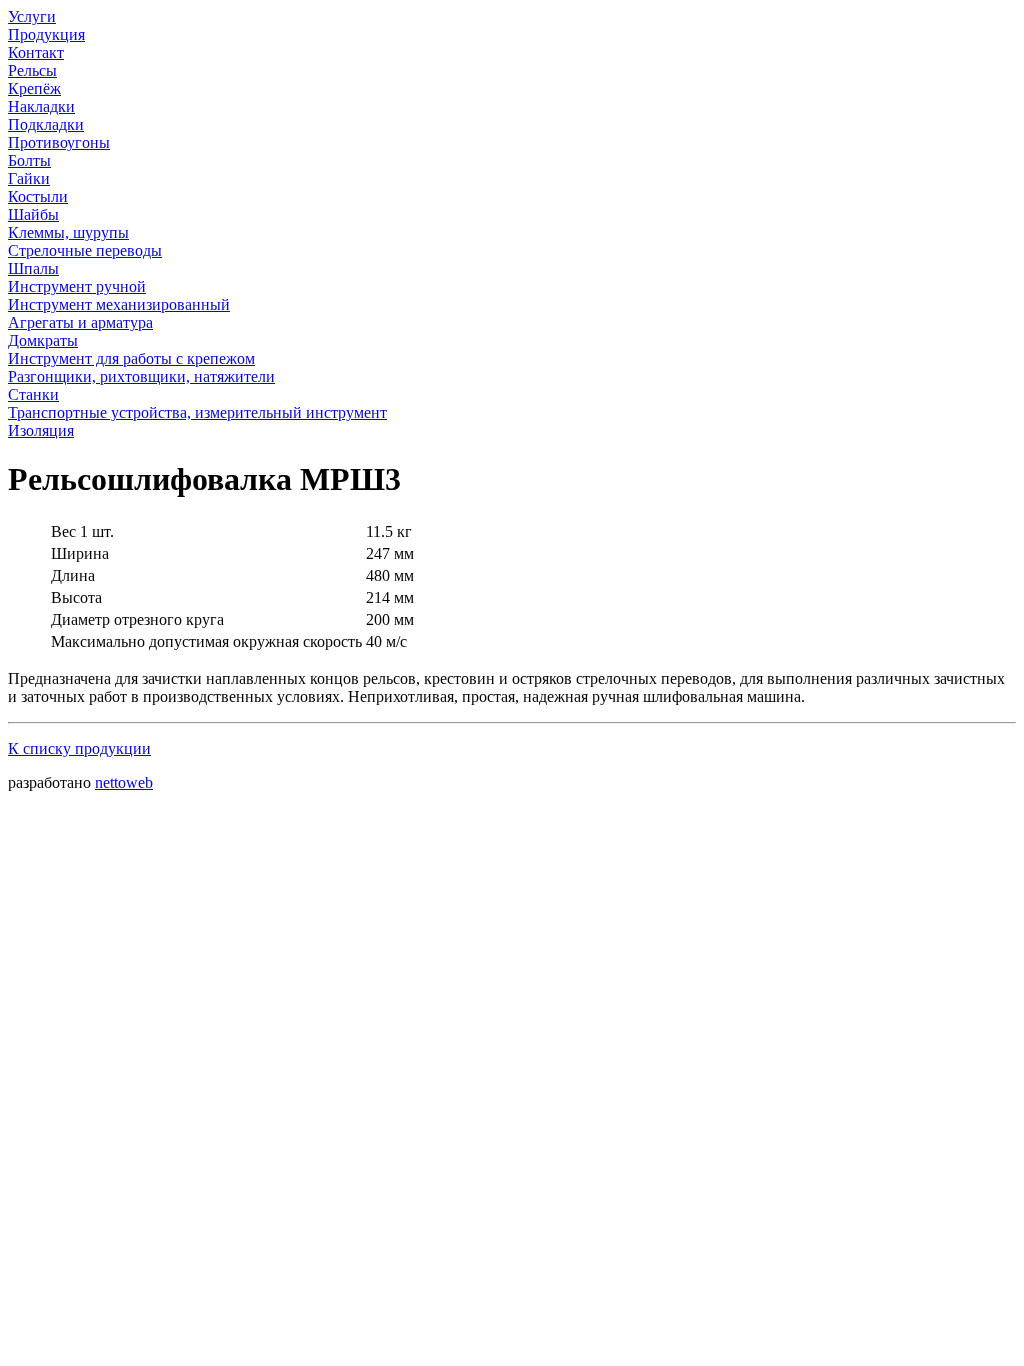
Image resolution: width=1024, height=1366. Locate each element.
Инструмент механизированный (119, 304)
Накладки (41, 106)
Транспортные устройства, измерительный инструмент (197, 412)
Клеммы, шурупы (68, 232)
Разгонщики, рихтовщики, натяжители (141, 376)
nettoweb (124, 782)
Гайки (29, 178)
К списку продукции (79, 748)
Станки (33, 394)
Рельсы (32, 70)
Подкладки (46, 124)
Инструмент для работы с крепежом (131, 358)
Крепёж (34, 88)
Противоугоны (59, 142)
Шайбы (33, 214)
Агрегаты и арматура (80, 322)
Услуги (32, 16)
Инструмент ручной (77, 286)
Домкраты (43, 340)
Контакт (36, 52)
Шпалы (33, 268)
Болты (29, 160)
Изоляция (41, 430)
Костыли (38, 196)
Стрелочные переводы (85, 250)
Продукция (46, 34)
